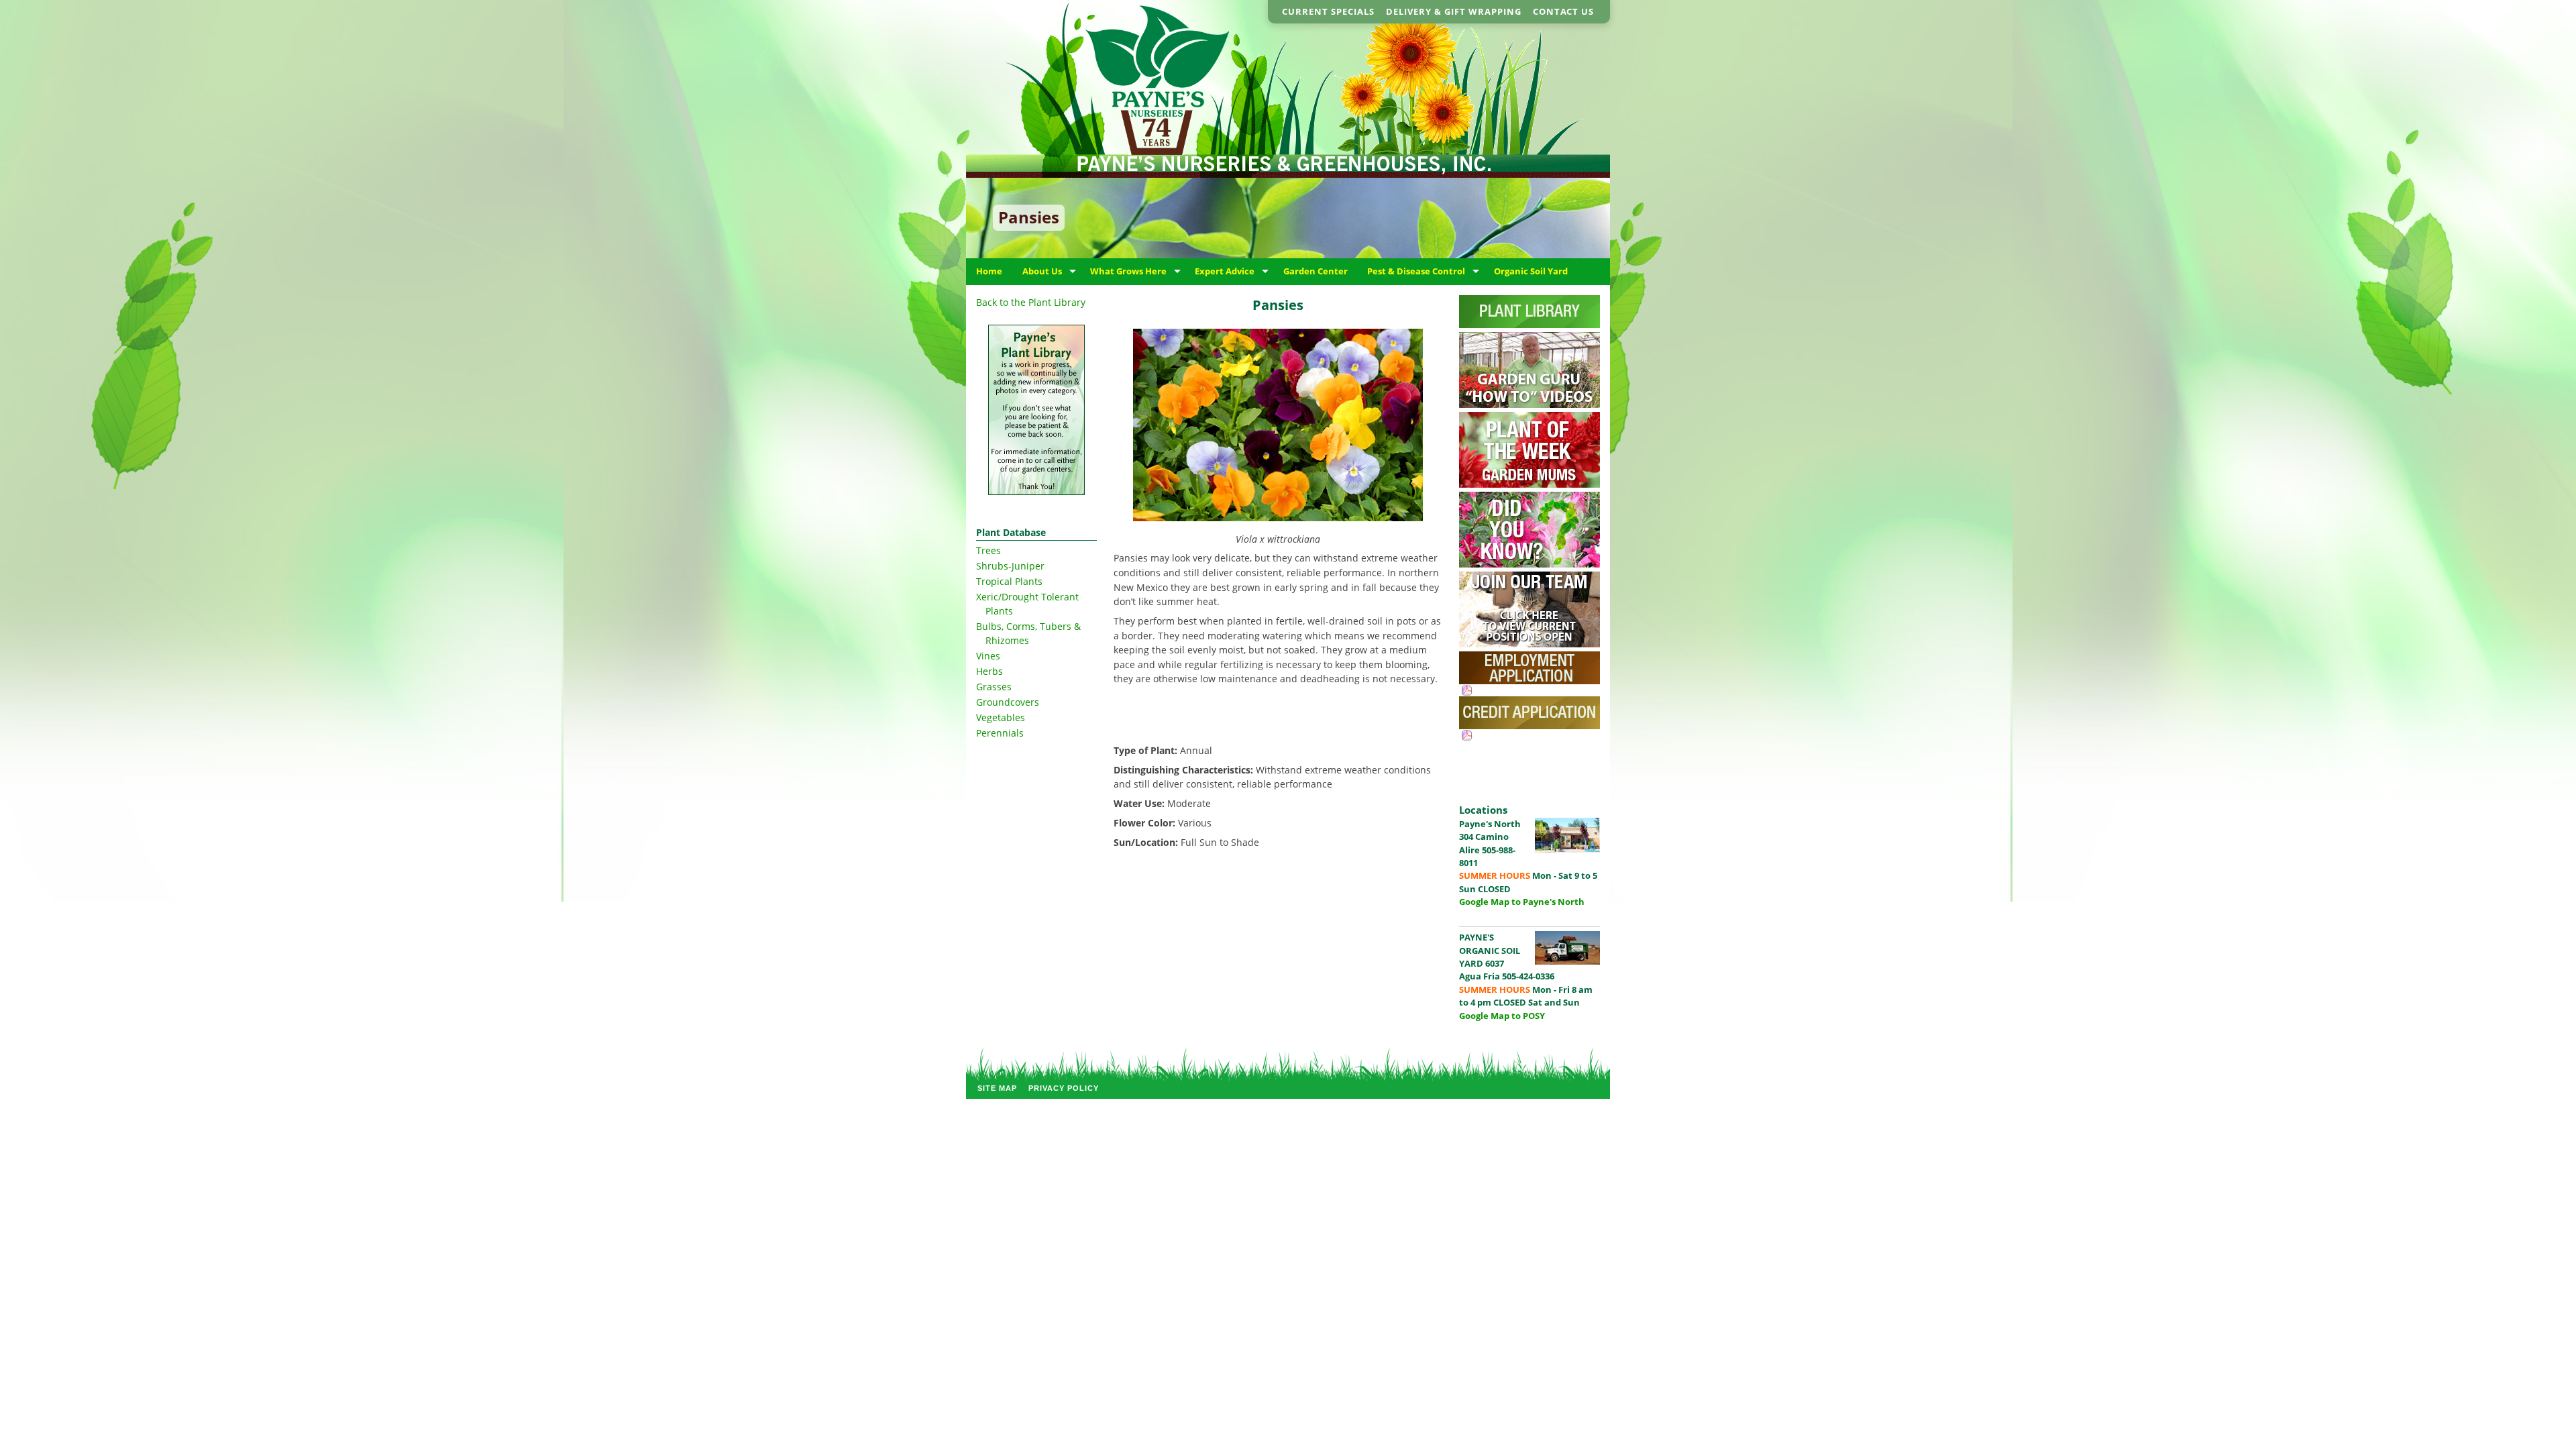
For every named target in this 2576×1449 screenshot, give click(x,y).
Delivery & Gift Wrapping (1454, 11)
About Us (1042, 271)
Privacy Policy (1064, 1088)
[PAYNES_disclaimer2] (1036, 410)
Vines (988, 656)
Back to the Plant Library (1031, 302)
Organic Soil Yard (1531, 271)
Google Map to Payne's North (1522, 902)
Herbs (989, 671)
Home (989, 271)
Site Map (997, 1088)
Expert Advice (1225, 271)
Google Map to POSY (1502, 1016)
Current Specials (1328, 11)
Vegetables (1001, 717)
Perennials (1000, 733)
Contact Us (1563, 11)
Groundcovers (1008, 702)
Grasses (994, 687)
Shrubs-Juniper (1010, 566)
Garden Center (1316, 271)
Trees (988, 550)
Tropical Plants (1009, 581)
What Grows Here (1128, 271)
